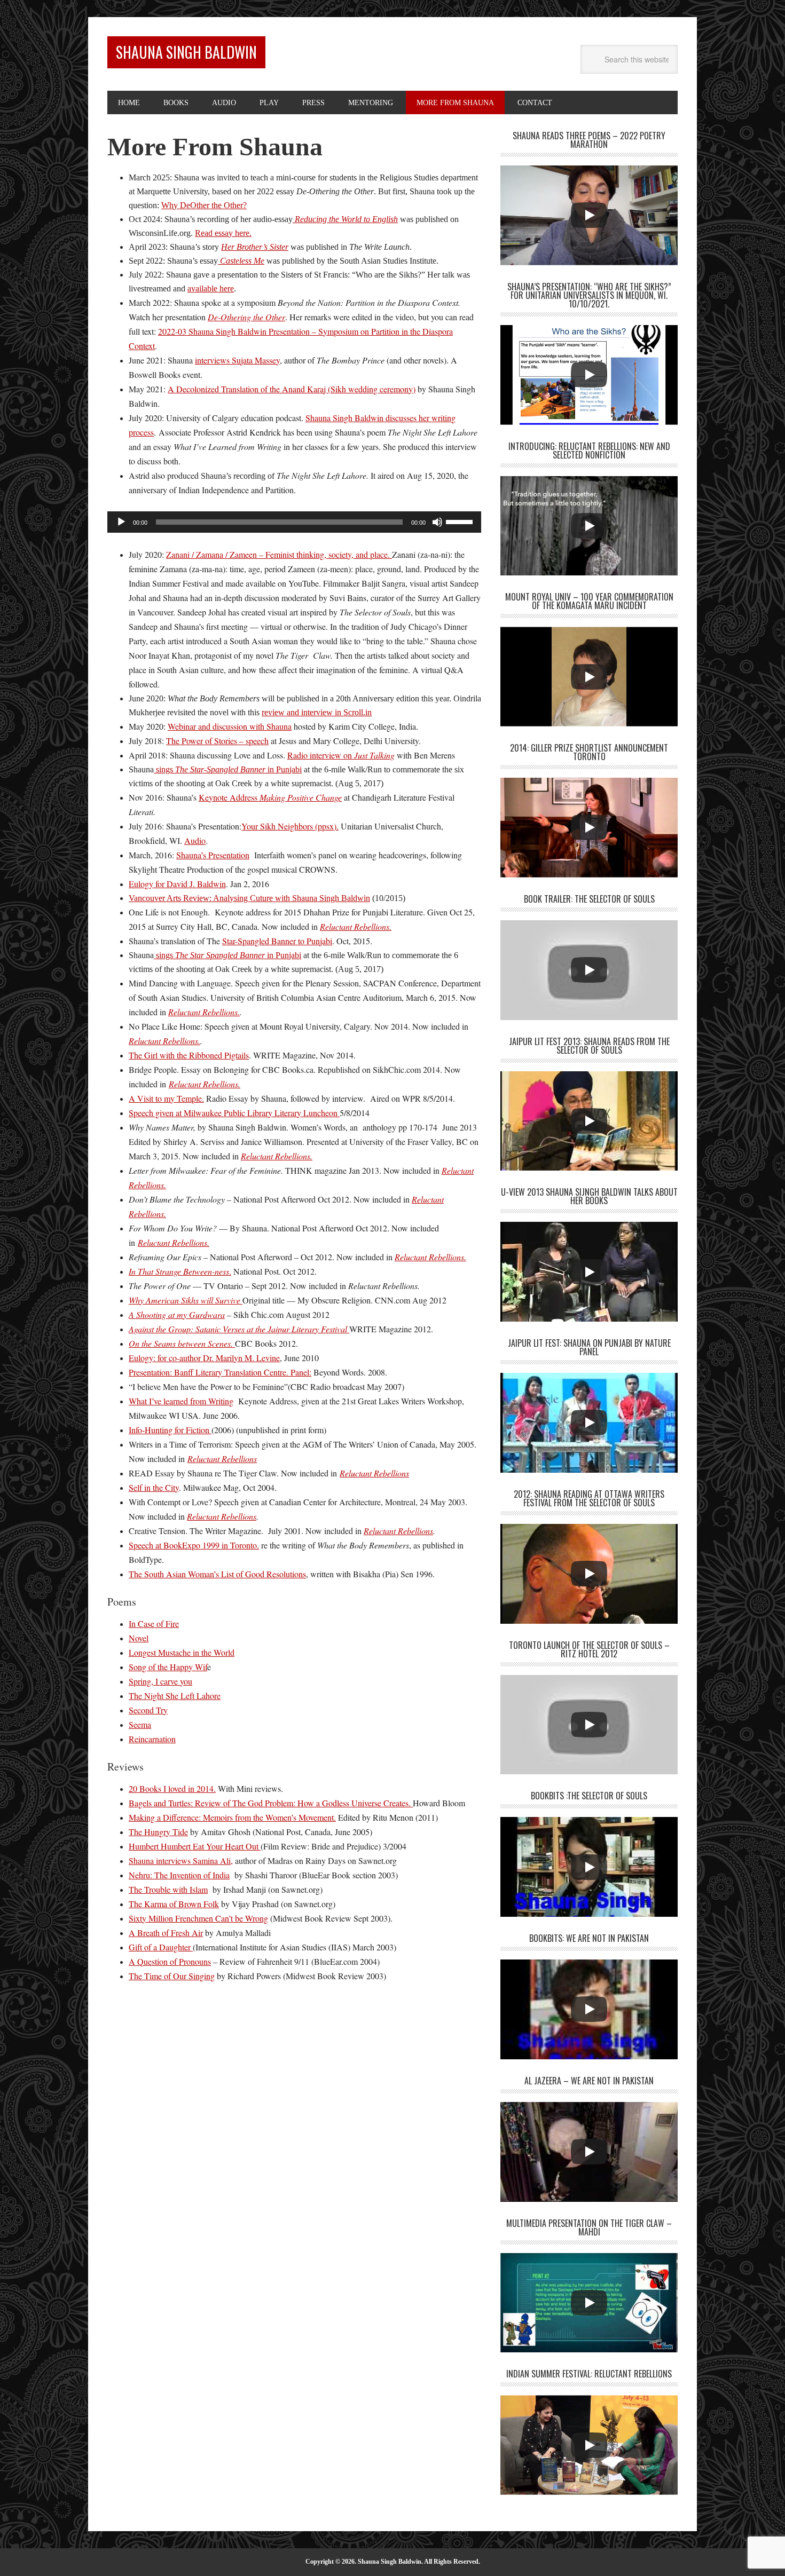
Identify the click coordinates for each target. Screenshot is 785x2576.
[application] (294, 522)
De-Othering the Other (246, 317)
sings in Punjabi (228, 769)
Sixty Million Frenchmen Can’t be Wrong (198, 1918)
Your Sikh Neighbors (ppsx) (289, 826)
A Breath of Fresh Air (166, 1933)
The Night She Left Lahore (175, 1696)
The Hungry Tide (158, 1832)
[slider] (461, 521)
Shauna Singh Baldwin (186, 52)
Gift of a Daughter (161, 1947)
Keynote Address (270, 797)
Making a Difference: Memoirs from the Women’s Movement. (232, 1817)
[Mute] (437, 522)
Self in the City (154, 1487)
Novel (139, 1638)
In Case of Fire (154, 1623)
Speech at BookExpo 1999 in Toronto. (194, 1545)
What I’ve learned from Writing (181, 1401)
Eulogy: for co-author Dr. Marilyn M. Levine (204, 1358)
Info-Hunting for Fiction (170, 1430)
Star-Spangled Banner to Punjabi (277, 941)
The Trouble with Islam (168, 1889)
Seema (140, 1724)
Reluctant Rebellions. (204, 1012)
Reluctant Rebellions (222, 1516)
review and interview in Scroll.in (317, 712)
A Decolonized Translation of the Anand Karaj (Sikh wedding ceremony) (292, 389)
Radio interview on (341, 755)
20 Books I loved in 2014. (172, 1788)
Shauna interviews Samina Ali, (181, 1860)
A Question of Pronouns (170, 1961)
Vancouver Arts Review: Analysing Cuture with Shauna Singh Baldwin (249, 898)
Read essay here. (223, 233)
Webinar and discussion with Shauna (230, 726)
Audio (195, 840)
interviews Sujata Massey (237, 360)
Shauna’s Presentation (213, 855)
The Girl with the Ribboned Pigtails (189, 1055)
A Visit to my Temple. (166, 1098)
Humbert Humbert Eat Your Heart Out (195, 1846)
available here (211, 289)
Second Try (148, 1710)
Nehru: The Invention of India (179, 1875)
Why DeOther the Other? (204, 205)
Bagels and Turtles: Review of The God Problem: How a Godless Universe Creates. (271, 1803)
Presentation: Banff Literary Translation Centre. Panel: (220, 1372)
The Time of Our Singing (172, 1976)
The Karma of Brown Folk (174, 1904)
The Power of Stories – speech (217, 741)
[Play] (121, 522)
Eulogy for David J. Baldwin (177, 884)
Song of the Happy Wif (168, 1667)
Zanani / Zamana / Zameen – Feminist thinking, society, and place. (279, 554)
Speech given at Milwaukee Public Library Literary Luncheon (234, 1113)
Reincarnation (152, 1739)
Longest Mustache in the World (182, 1652)
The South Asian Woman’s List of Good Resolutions (217, 1574)
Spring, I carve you (160, 1681)
